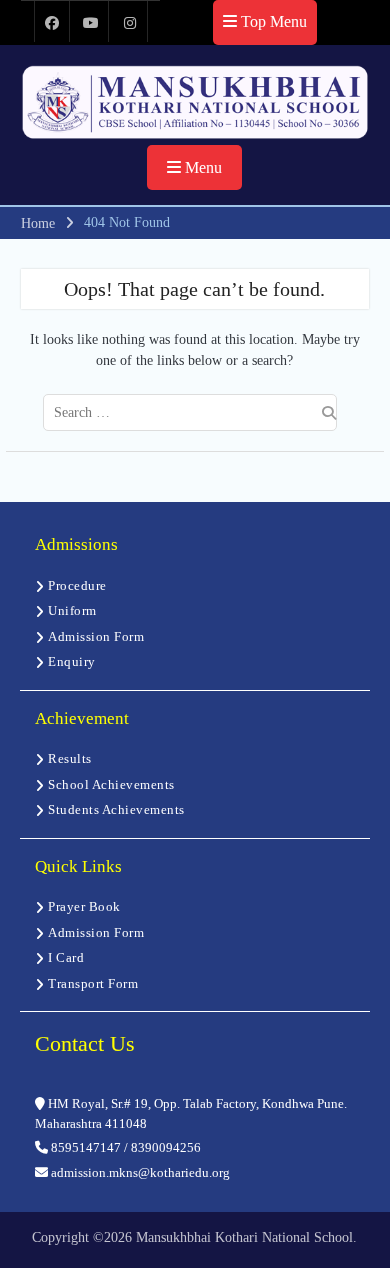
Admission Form (96, 636)
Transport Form (93, 983)
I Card (66, 957)
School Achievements (111, 784)
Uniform (72, 610)
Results (70, 758)
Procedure (77, 585)
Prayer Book (84, 906)
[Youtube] (91, 21)
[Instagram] (130, 21)
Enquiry (72, 661)
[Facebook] (52, 21)
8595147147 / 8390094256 (124, 1147)
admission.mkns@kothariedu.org (139, 1172)
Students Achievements (116, 809)
